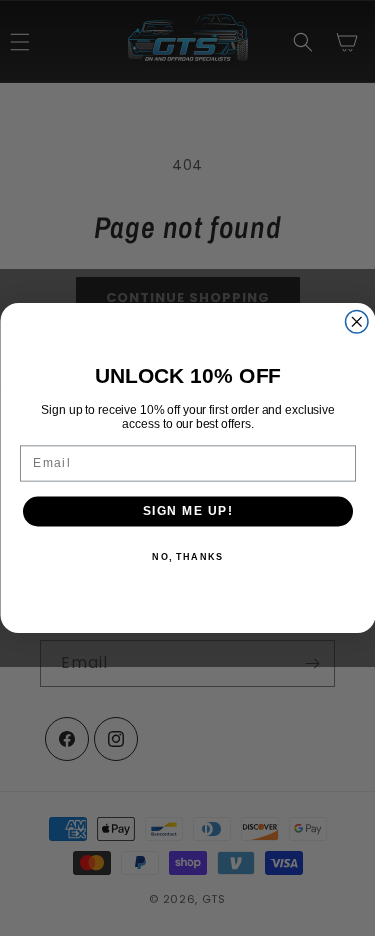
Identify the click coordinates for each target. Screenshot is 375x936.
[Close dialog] (356, 322)
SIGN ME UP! (187, 511)
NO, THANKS (187, 556)
